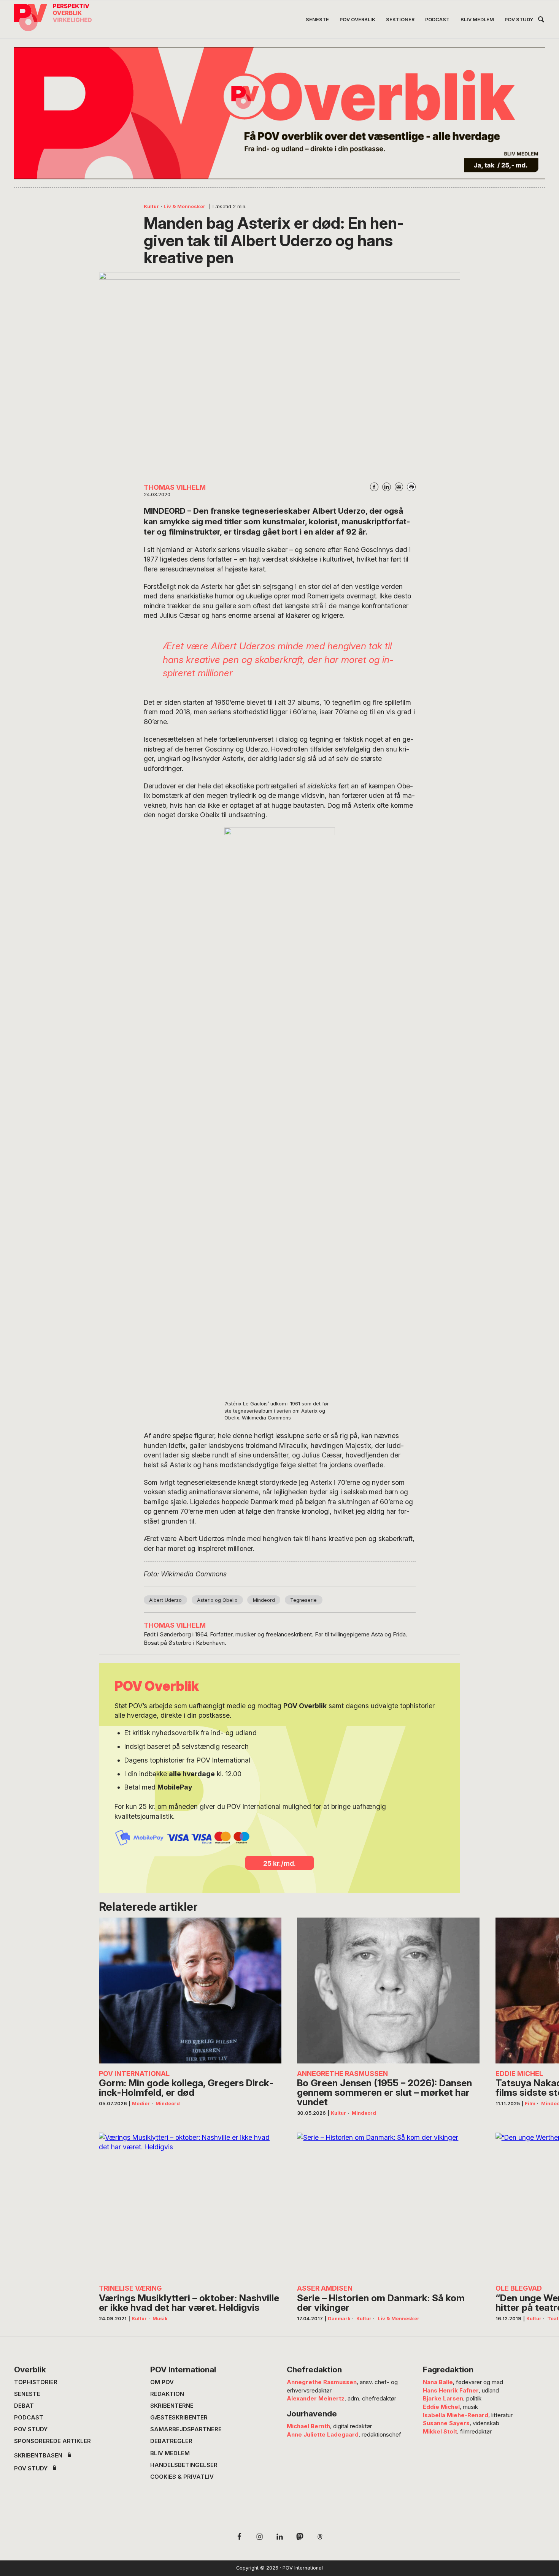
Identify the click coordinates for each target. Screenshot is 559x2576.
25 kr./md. (279, 1863)
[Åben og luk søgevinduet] (541, 21)
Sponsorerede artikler (52, 2441)
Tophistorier (36, 2382)
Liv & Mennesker (184, 206)
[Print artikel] (411, 487)
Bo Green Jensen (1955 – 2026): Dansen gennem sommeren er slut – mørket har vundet (384, 2092)
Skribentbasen (38, 2455)
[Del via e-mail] (399, 487)
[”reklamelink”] (280, 113)
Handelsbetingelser (184, 2465)
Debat (24, 2406)
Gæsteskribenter (179, 2417)
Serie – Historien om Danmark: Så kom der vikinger (381, 2303)
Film (530, 2104)
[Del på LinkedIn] (386, 487)
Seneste (27, 2394)
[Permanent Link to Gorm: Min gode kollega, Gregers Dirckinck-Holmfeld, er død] (190, 1991)
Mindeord (264, 1600)
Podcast (29, 2417)
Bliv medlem (170, 2453)
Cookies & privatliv (182, 2477)
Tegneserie (303, 1600)
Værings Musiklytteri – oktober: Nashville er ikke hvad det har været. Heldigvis (189, 2303)
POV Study (31, 2429)
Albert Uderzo (165, 1600)
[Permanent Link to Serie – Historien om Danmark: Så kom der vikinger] (388, 2206)
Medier (141, 2104)
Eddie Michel (441, 2407)
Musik (160, 2319)
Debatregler (171, 2441)
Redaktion (167, 2394)
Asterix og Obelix (217, 1600)
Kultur (151, 206)
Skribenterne (172, 2406)
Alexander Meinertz (316, 2398)
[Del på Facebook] (374, 487)
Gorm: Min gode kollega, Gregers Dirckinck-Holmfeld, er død (186, 2088)
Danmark (339, 2319)
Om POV (162, 2382)
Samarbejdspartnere (186, 2429)
